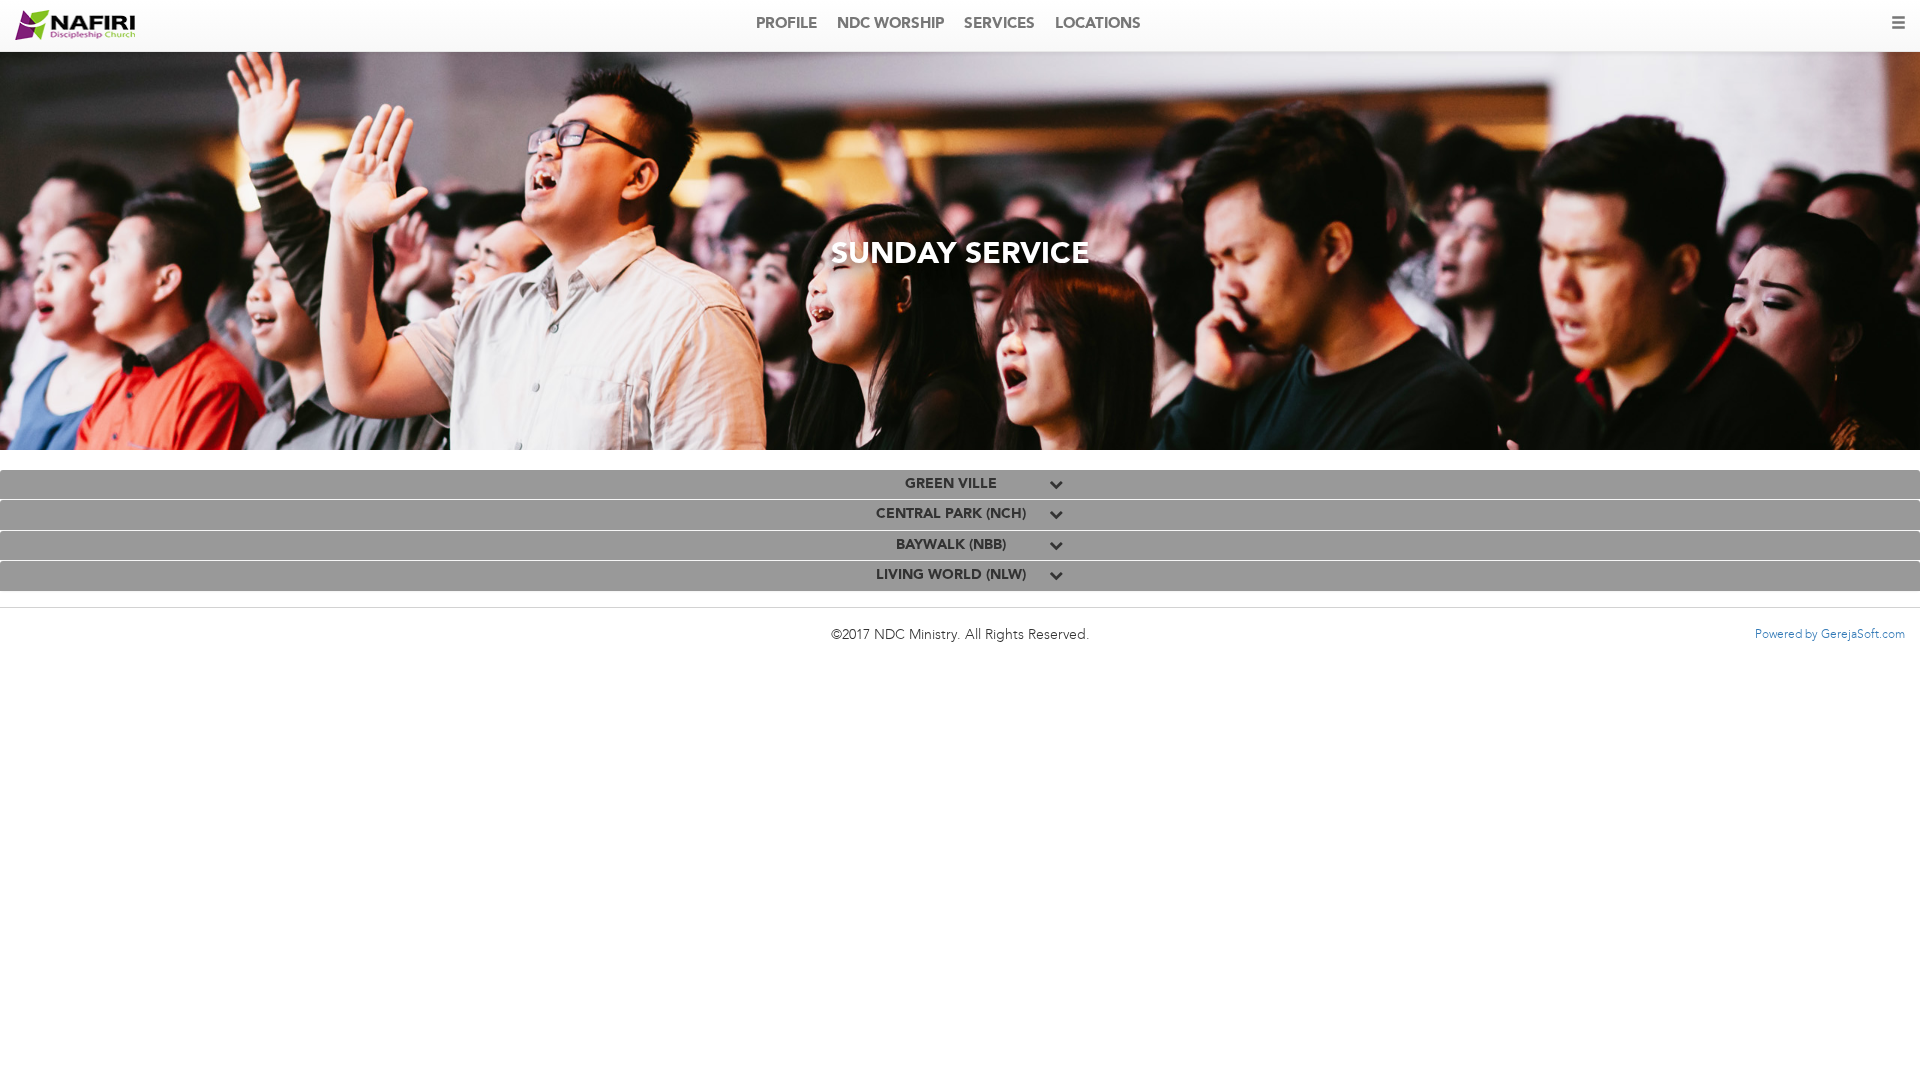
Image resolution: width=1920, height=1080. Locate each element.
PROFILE (786, 24)
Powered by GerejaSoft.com (1830, 635)
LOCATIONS (1098, 24)
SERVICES (999, 24)
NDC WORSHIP (890, 24)
